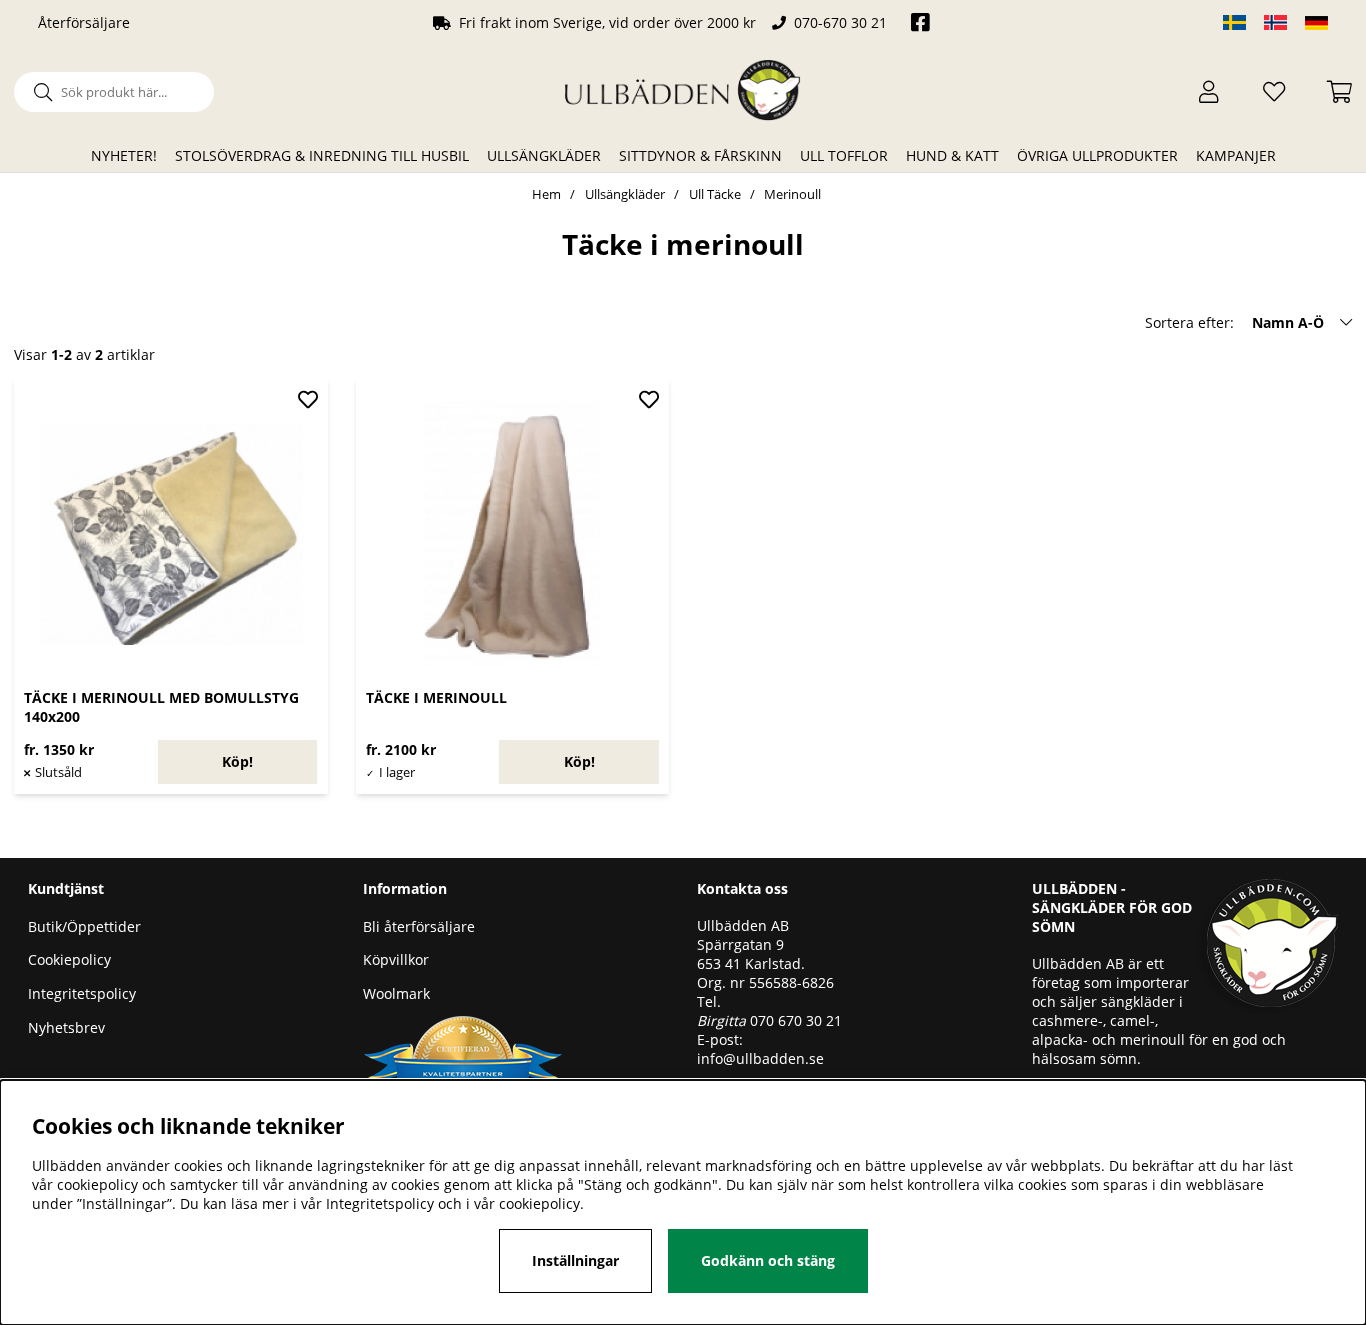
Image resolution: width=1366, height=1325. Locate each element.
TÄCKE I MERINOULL (436, 697)
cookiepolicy (539, 1203)
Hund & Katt (952, 155)
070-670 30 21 (840, 22)
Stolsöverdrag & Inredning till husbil (322, 155)
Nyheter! (124, 155)
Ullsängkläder (544, 155)
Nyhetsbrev (66, 1027)
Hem (546, 194)
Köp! (237, 761)
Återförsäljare (84, 22)
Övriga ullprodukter (1097, 155)
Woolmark (396, 993)
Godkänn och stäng (768, 1260)
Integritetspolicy (82, 993)
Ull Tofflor (844, 155)
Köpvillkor (396, 959)
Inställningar (575, 1260)
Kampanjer (1236, 155)
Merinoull (792, 194)
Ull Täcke (715, 194)
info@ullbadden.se (760, 1058)
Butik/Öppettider (84, 926)
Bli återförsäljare (419, 926)
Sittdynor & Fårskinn (700, 155)
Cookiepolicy (69, 959)
